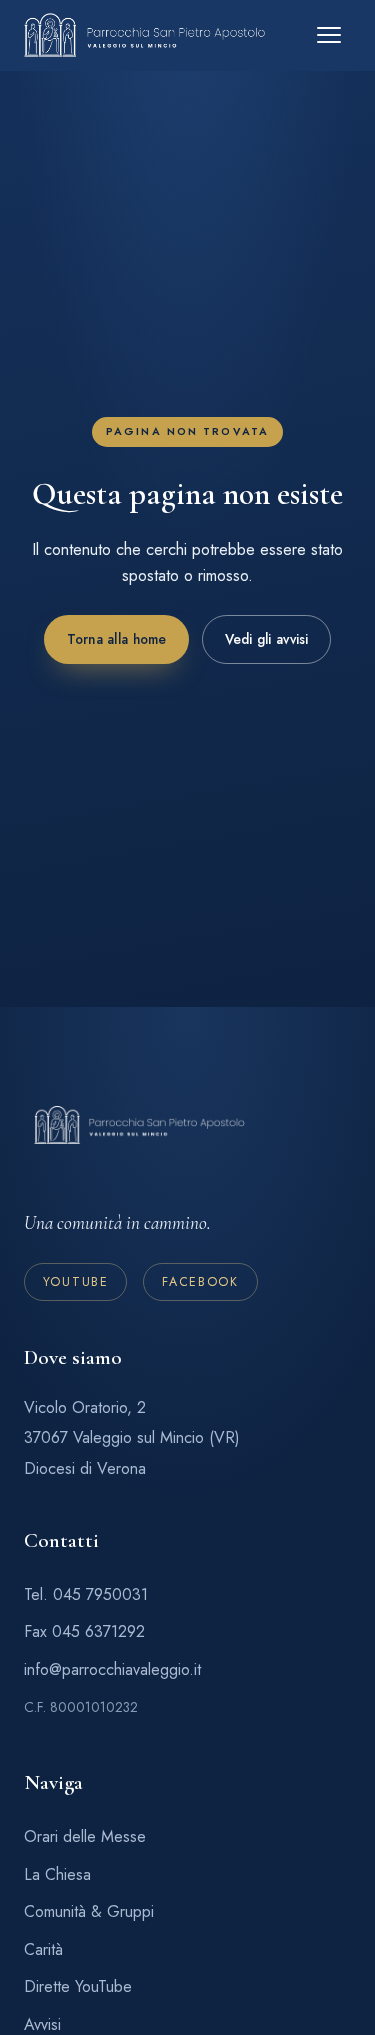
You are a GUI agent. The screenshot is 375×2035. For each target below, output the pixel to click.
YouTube (76, 1282)
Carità (43, 1949)
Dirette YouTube (78, 1986)
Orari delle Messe (85, 1836)
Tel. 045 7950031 (86, 1594)
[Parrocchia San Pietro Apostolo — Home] (144, 35)
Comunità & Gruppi (89, 1911)
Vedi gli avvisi (266, 640)
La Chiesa (57, 1874)
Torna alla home (116, 640)
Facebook (200, 1282)
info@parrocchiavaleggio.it (112, 1669)
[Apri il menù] (329, 35)
